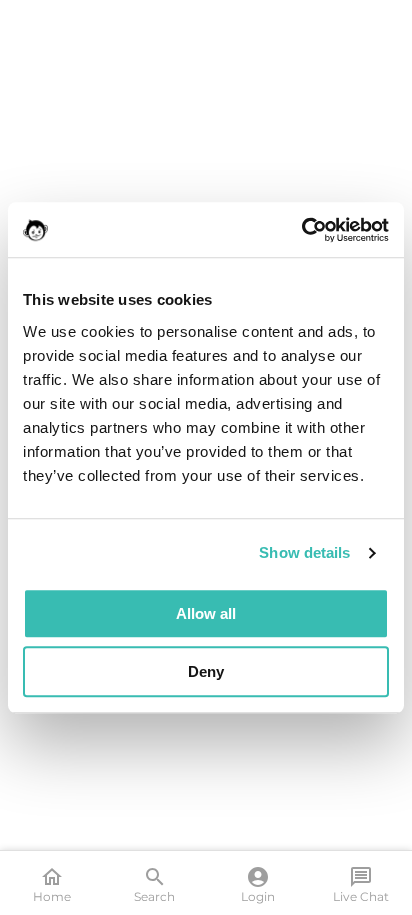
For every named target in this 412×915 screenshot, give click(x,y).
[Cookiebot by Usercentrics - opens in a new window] (301, 230)
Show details (304, 552)
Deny (206, 671)
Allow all (206, 613)
